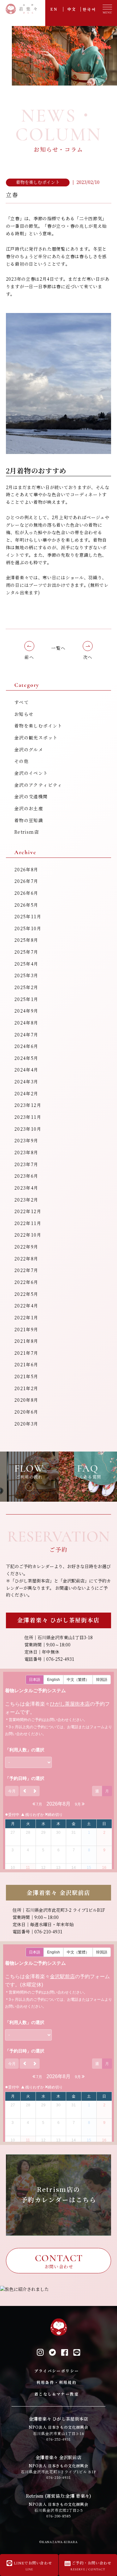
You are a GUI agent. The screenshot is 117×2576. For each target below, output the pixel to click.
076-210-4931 (59, 2477)
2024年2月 (27, 1094)
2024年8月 (27, 1023)
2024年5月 (27, 1058)
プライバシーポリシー (57, 2371)
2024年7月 (27, 1035)
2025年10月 (28, 929)
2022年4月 (27, 1306)
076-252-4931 (59, 2439)
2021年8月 (27, 1341)
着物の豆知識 (29, 821)
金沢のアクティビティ (38, 785)
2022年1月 (27, 1318)
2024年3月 (27, 1082)
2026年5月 (27, 905)
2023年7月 (27, 1165)
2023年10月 (28, 1129)
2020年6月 (27, 1412)
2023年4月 (27, 1188)
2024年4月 (27, 1070)
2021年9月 (27, 1330)
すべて (22, 702)
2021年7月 (27, 1353)
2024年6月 (27, 1046)
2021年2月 (27, 1389)
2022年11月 (28, 1223)
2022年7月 (27, 1270)
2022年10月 (28, 1235)
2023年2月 (27, 1200)
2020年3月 (27, 1424)
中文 (72, 9)
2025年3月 (27, 976)
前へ (29, 657)
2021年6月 (27, 1365)
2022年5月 (27, 1294)
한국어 (89, 9)
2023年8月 (27, 1153)
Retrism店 (27, 832)
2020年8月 (27, 1400)
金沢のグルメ (29, 750)
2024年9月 (27, 1011)
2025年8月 (27, 940)
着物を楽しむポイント (38, 726)
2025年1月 (27, 999)
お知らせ (24, 714)
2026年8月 (27, 870)
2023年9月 (27, 1141)
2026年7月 (27, 881)
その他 (22, 761)
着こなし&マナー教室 (57, 2394)
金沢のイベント (31, 773)
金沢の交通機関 (31, 797)
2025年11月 (28, 917)
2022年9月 (27, 1247)
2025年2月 (27, 988)
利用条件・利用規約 (57, 2383)
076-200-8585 (59, 2516)
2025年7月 (27, 952)
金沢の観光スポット (36, 738)
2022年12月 (28, 1212)
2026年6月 (27, 893)
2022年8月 (27, 1259)
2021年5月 (27, 1377)
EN (54, 9)
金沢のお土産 (29, 809)
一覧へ (58, 648)
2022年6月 (27, 1282)
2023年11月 (28, 1117)
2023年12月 (28, 1105)
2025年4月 (27, 964)
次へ (88, 657)
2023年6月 (27, 1176)
